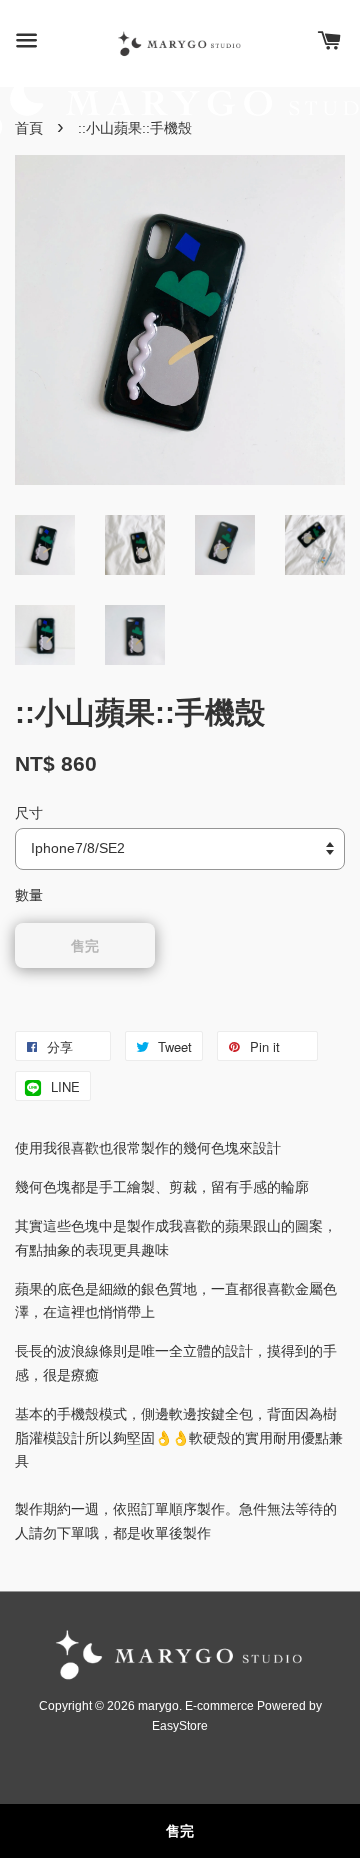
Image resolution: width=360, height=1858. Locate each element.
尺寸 (29, 813)
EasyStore (180, 1726)
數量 (29, 895)
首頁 (29, 128)
